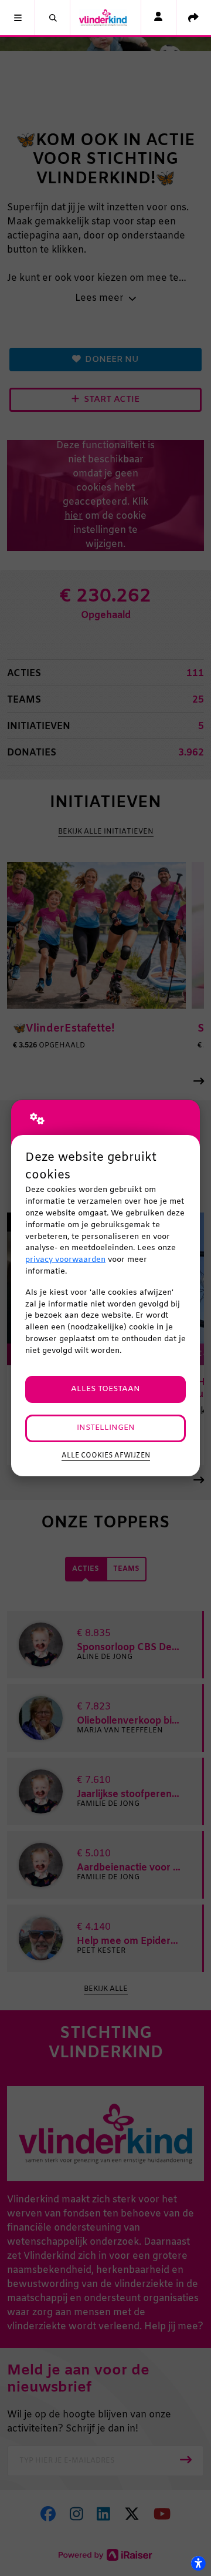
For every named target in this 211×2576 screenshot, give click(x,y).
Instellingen (106, 1428)
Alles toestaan (105, 1389)
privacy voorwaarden (65, 1260)
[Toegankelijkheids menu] (198, 2563)
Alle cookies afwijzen (106, 1456)
